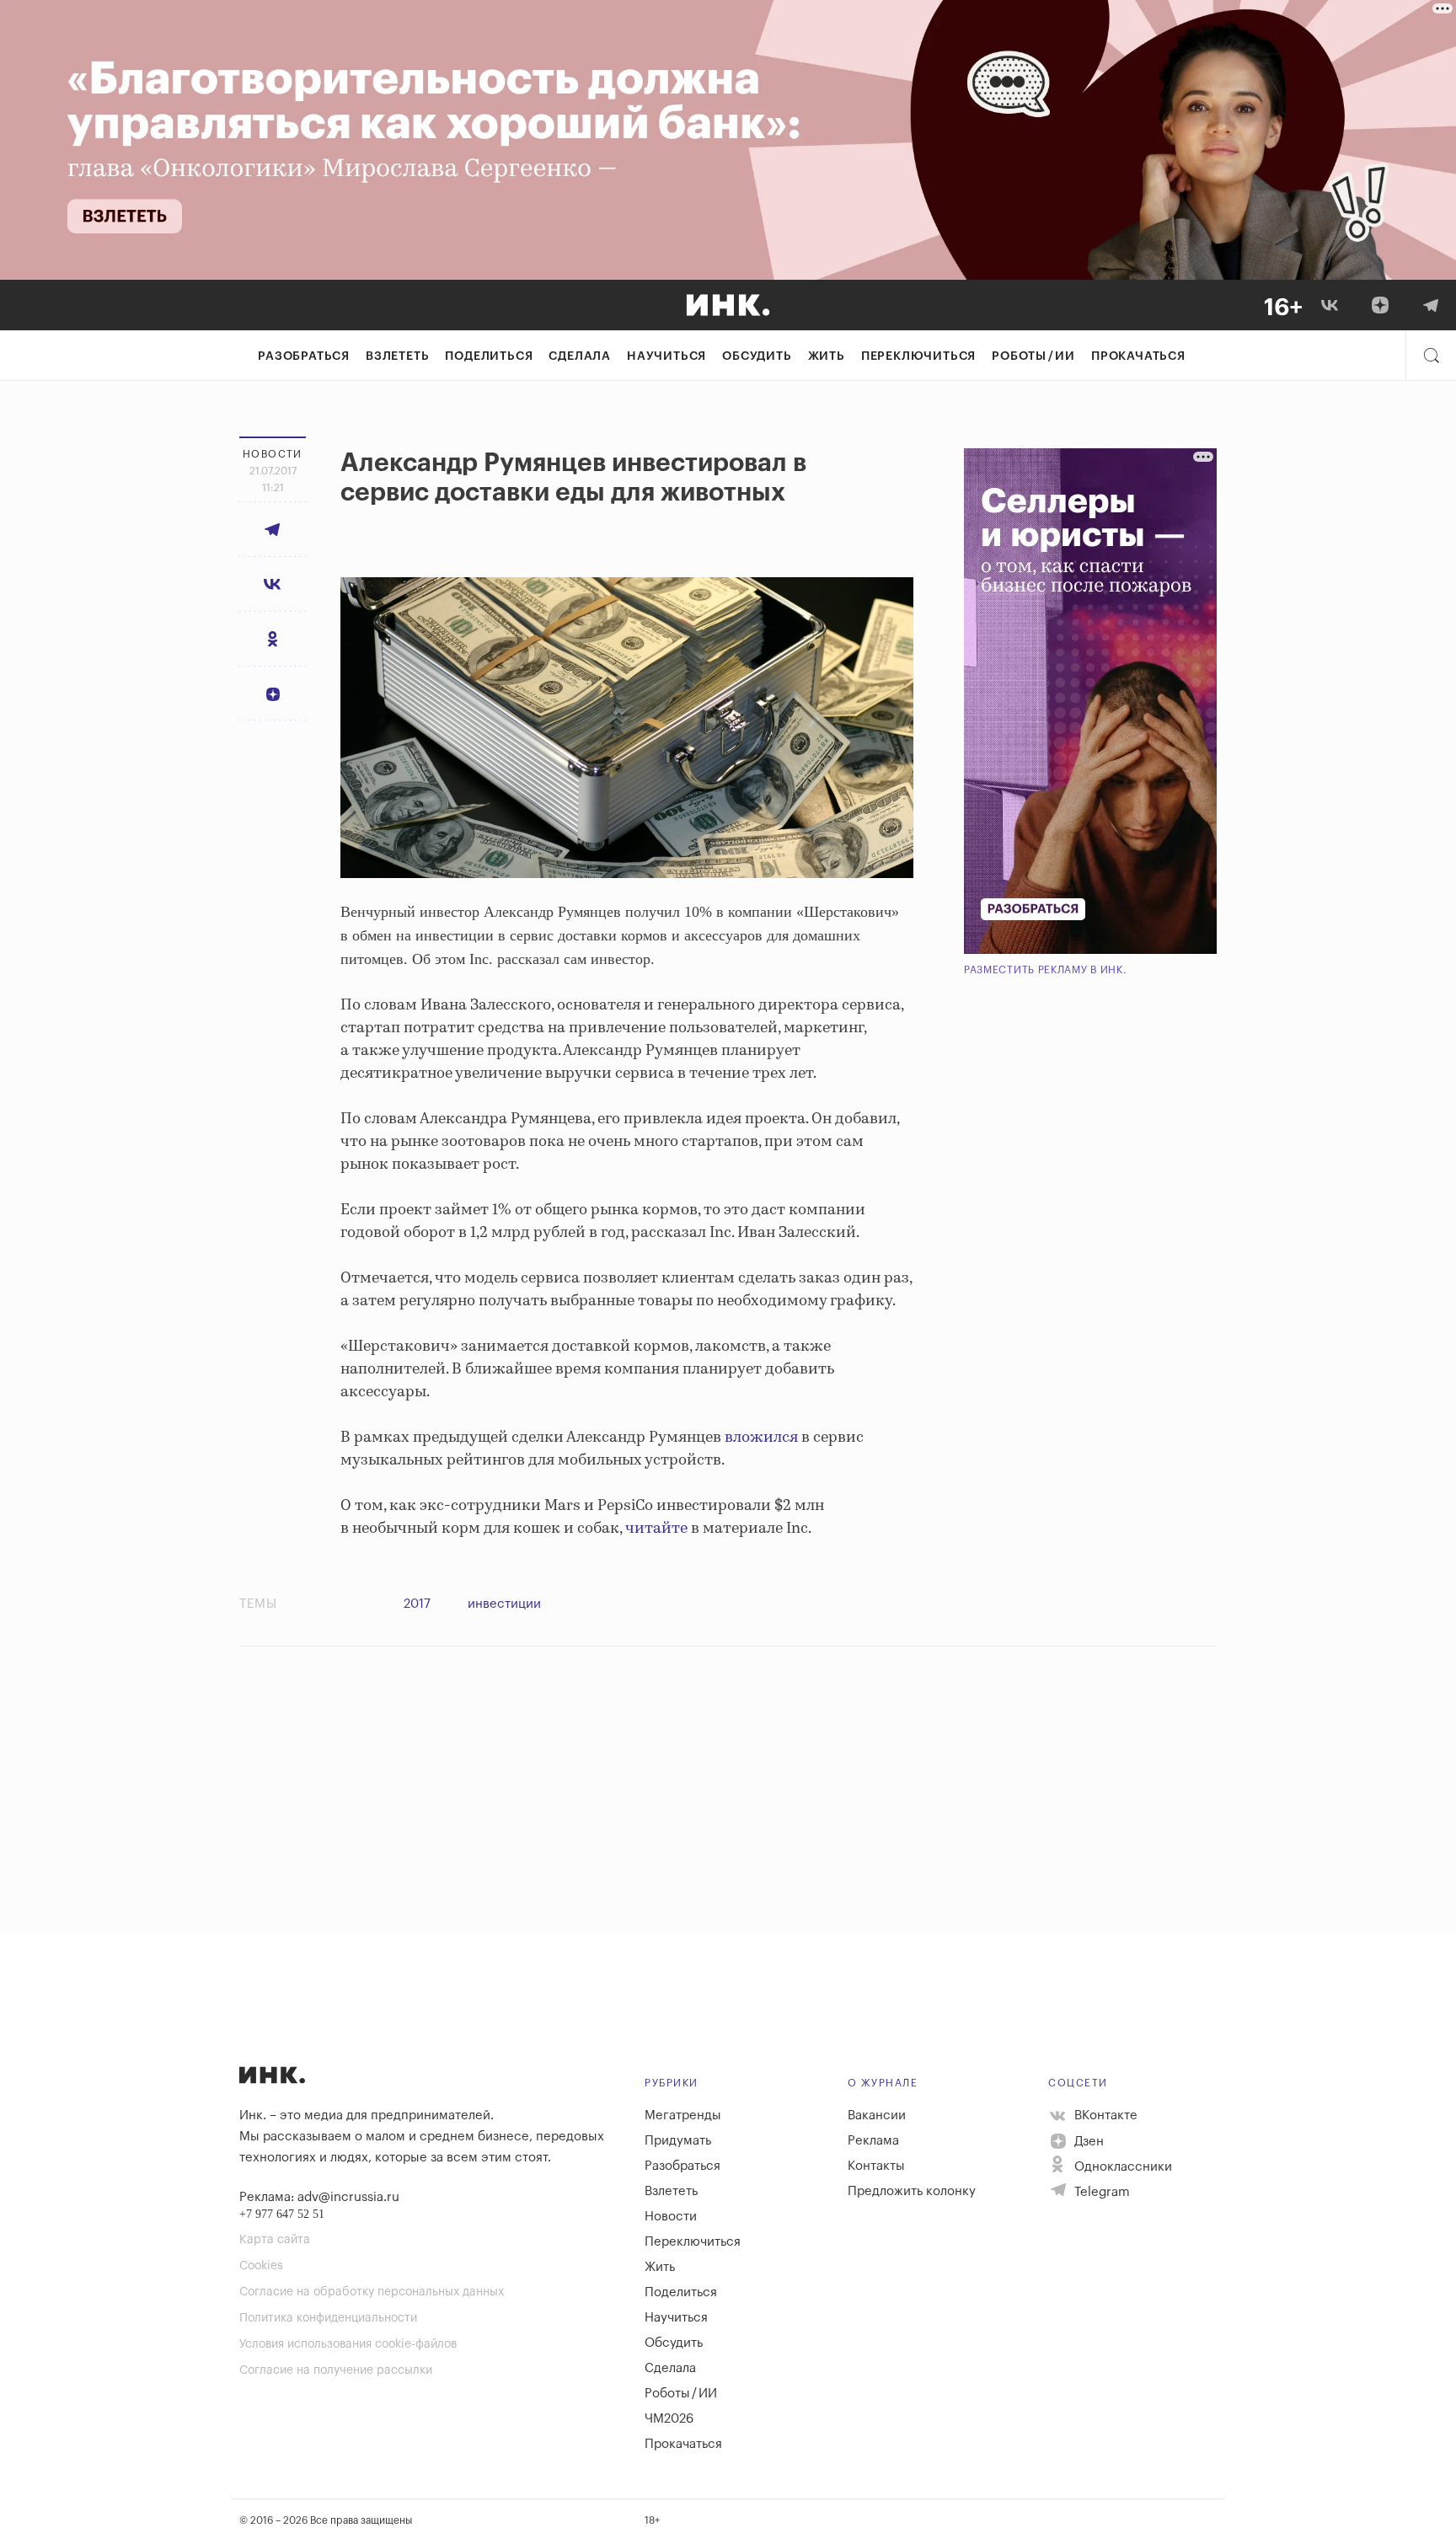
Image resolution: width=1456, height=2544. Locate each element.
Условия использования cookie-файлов (348, 2344)
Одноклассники (1121, 2167)
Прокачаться (1138, 356)
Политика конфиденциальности (328, 2318)
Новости (671, 2217)
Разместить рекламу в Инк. (1045, 970)
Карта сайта (275, 2240)
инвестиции (504, 1604)
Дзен (1087, 2142)
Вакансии (877, 2116)
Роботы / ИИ (1033, 356)
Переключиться (918, 356)
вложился (761, 1438)
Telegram (1100, 2192)
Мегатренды (683, 2116)
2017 (417, 1604)
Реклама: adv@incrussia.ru (319, 2197)
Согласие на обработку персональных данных (372, 2292)
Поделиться (489, 356)
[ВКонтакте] (1330, 305)
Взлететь (397, 356)
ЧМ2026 (669, 2419)
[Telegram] (1431, 305)
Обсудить (757, 356)
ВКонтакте (1104, 2116)
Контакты (876, 2166)
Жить (827, 356)
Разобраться (304, 356)
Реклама (873, 2141)
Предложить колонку (912, 2191)
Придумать (678, 2141)
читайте (656, 1529)
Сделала (580, 356)
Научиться (666, 356)
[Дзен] (1380, 305)
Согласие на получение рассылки (336, 2370)
